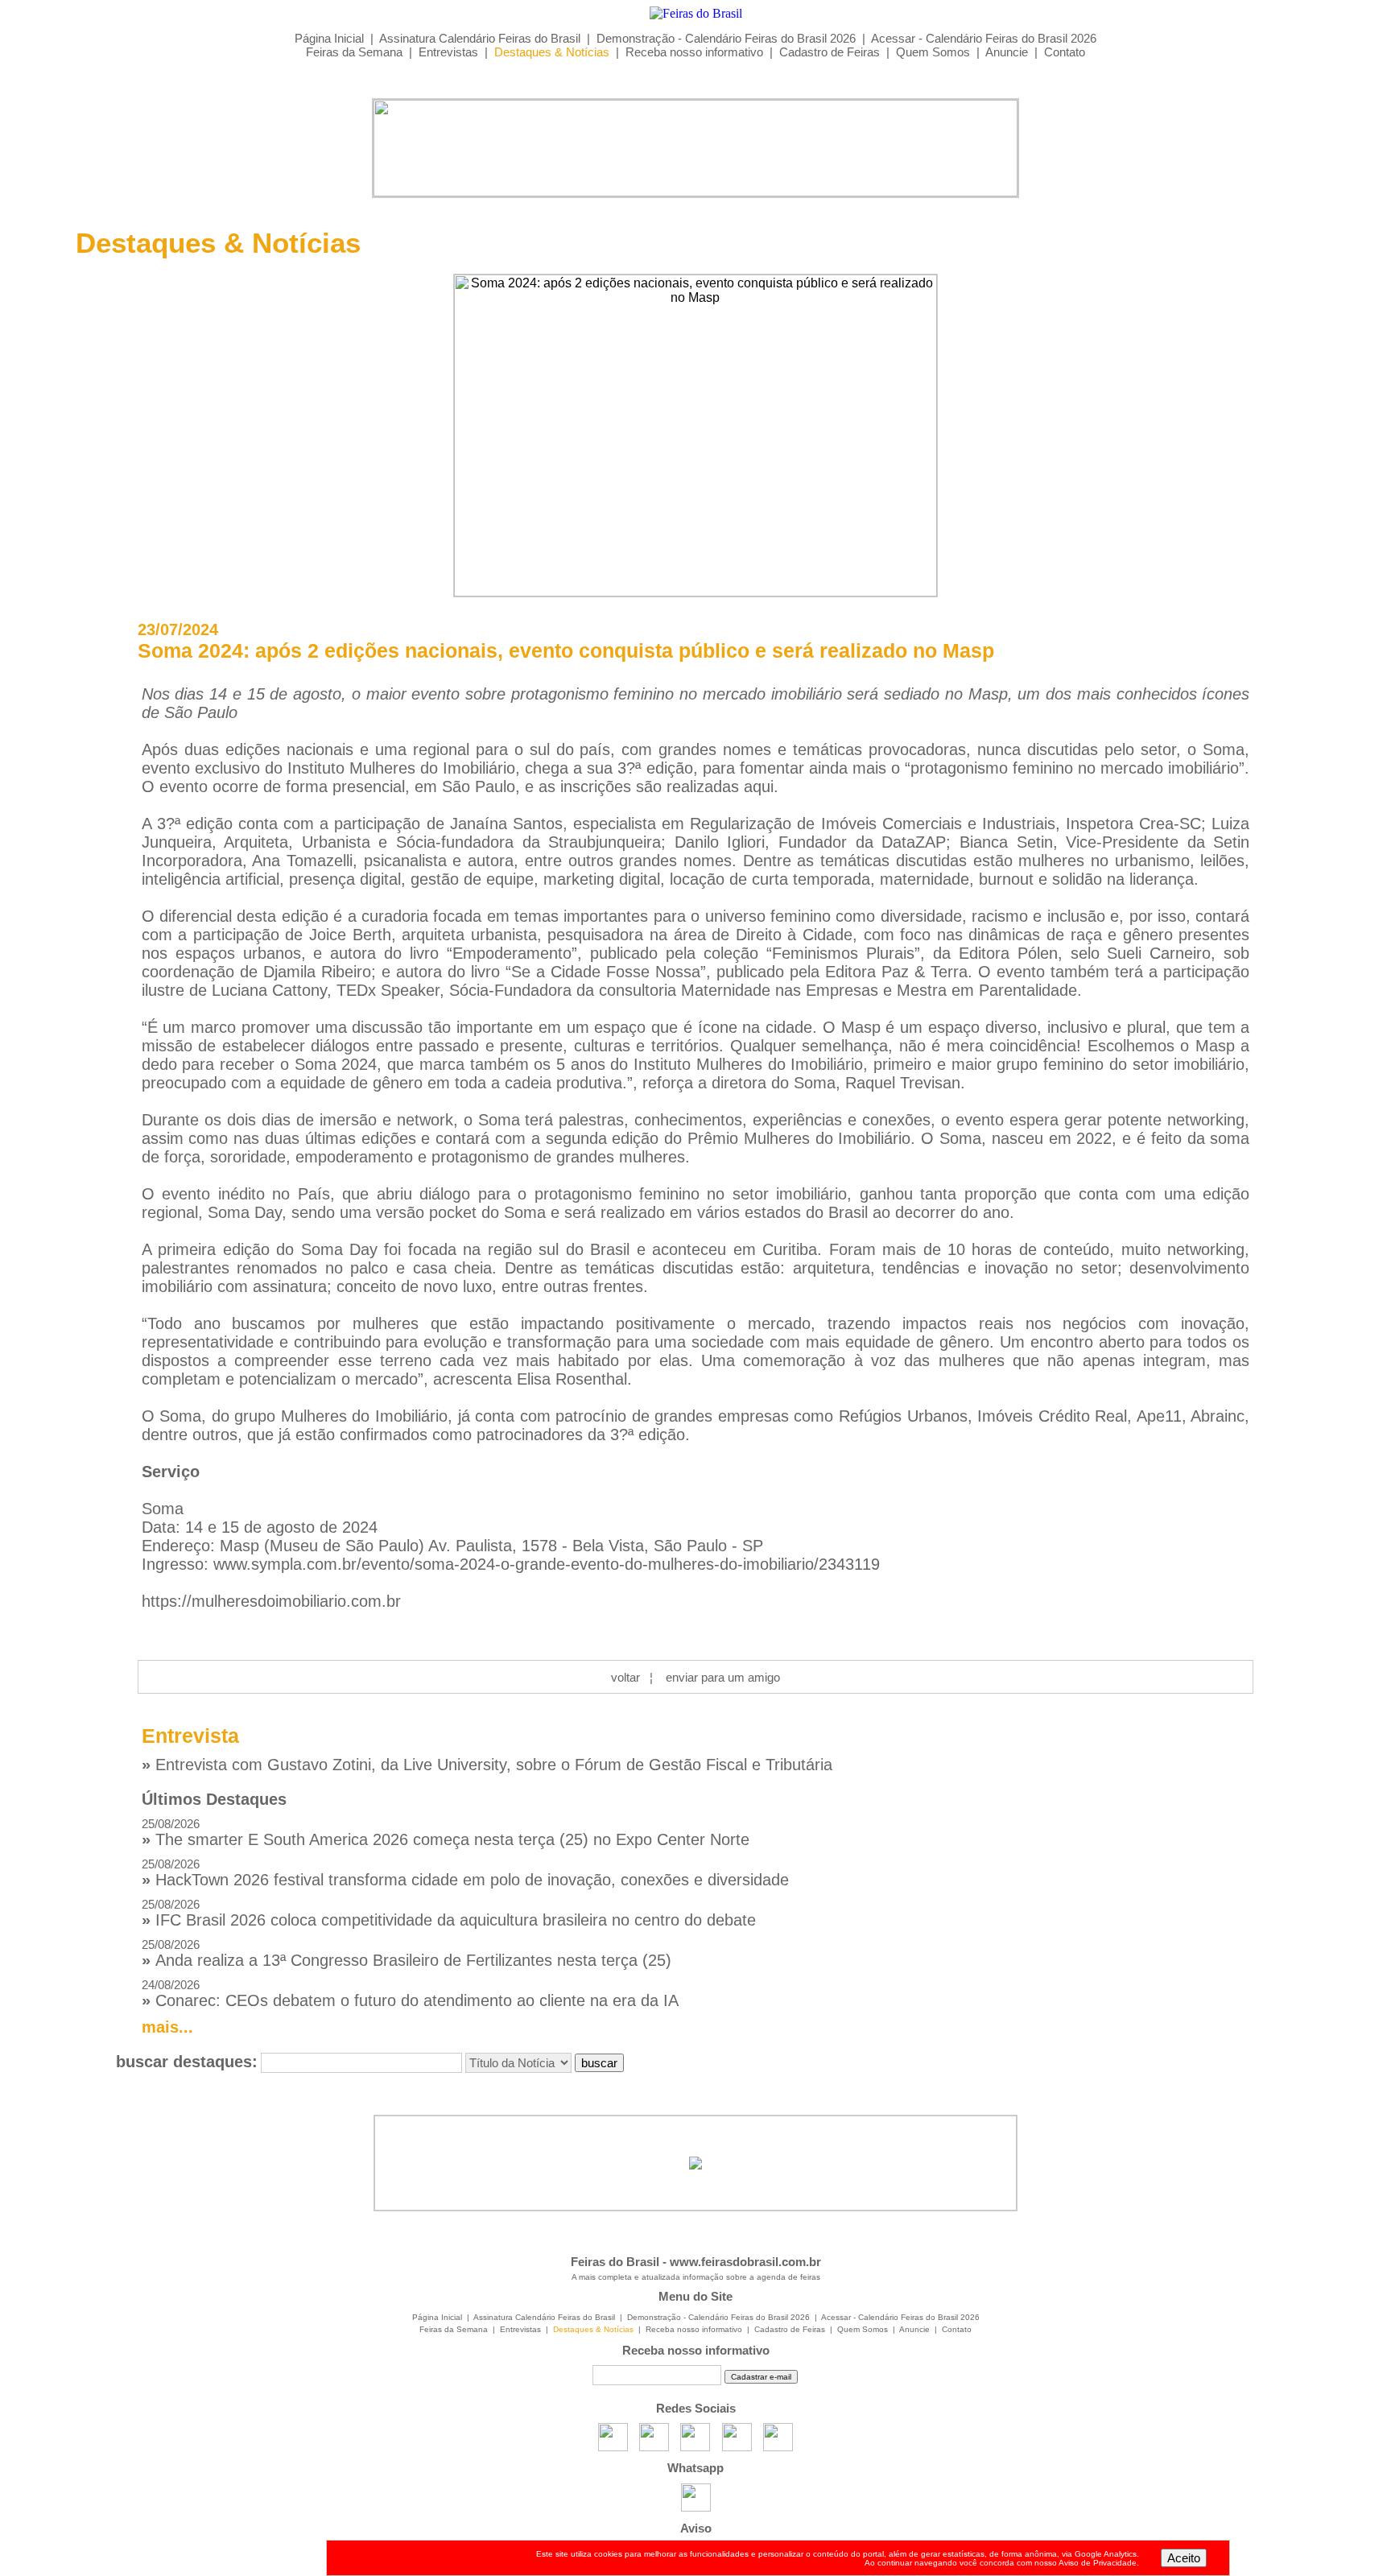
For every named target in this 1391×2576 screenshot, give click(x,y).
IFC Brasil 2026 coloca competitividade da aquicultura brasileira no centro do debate (449, 1913)
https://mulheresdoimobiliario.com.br (271, 1601)
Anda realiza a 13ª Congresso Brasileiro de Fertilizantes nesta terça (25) (407, 1953)
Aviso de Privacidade (1098, 2563)
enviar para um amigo (723, 1677)
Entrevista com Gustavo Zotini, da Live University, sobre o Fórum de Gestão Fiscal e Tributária (487, 1765)
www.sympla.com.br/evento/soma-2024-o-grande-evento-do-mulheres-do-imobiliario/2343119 (547, 1564)
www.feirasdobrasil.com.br (745, 2262)
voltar (625, 1677)
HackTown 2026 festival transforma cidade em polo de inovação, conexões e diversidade (465, 1873)
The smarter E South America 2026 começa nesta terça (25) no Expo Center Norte (446, 1833)
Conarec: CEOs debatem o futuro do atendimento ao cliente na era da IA (410, 1994)
